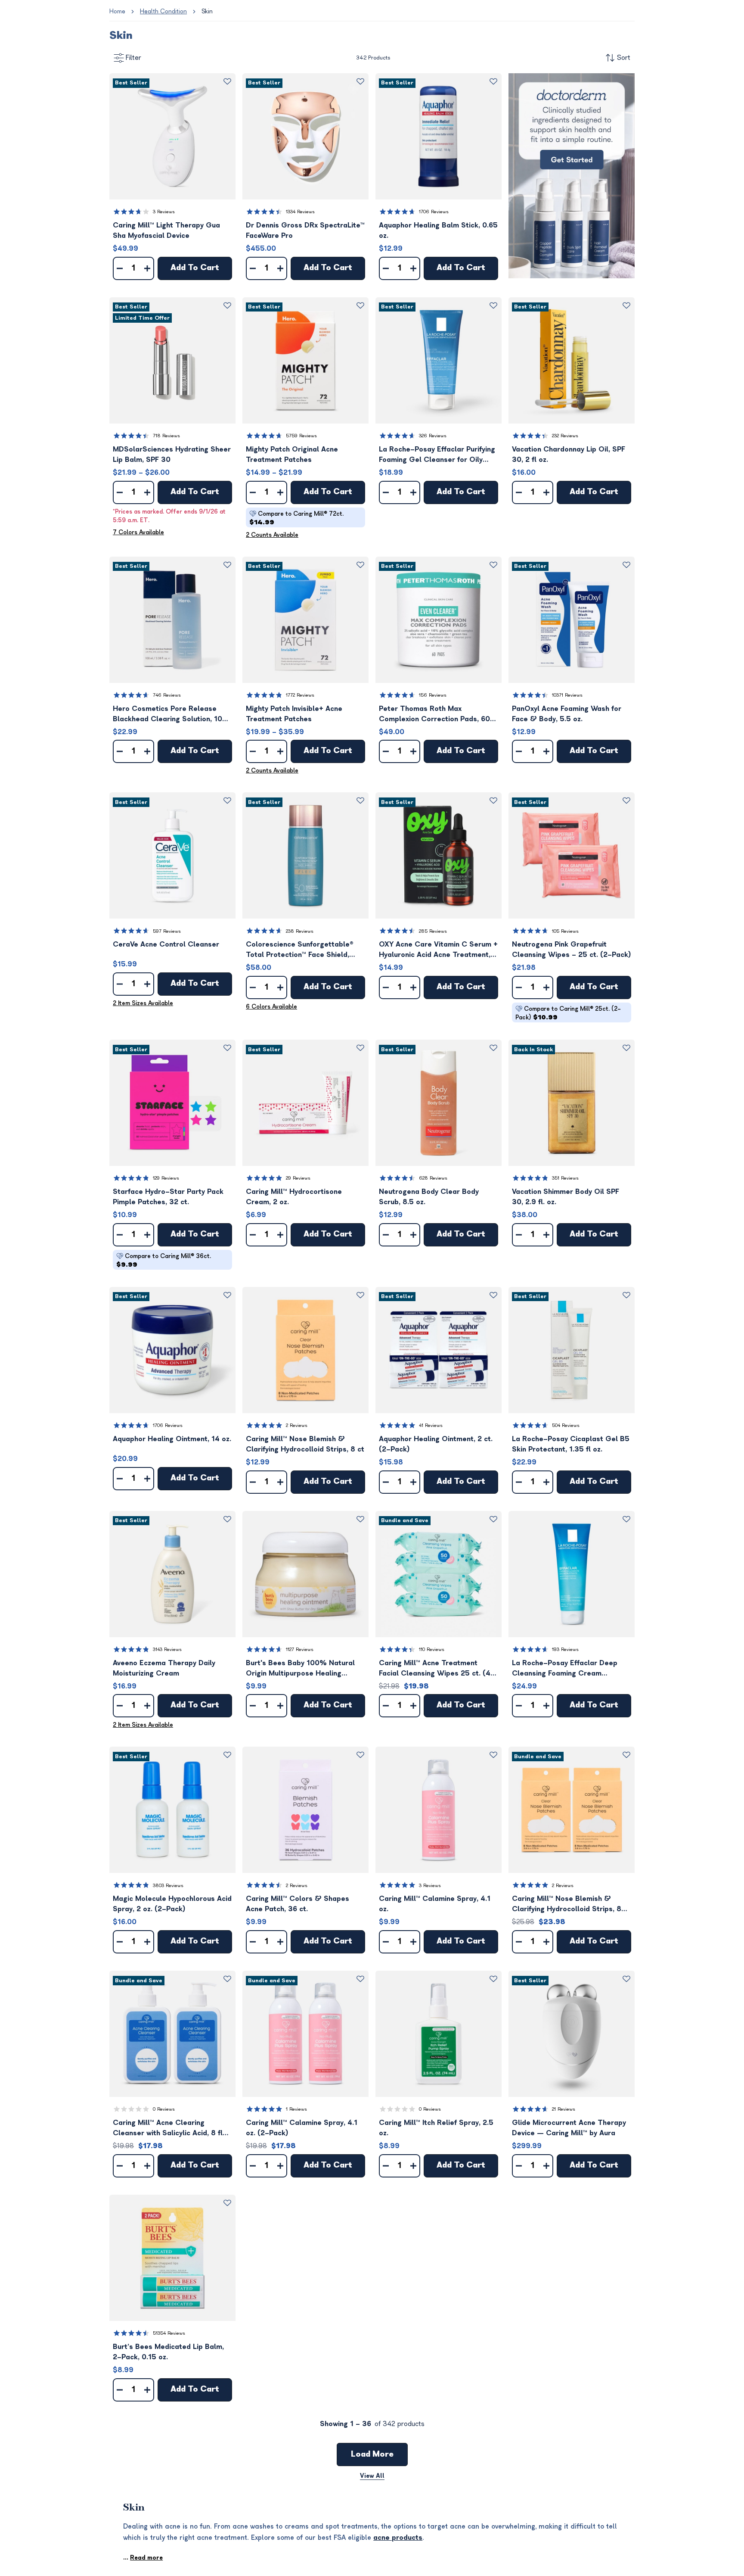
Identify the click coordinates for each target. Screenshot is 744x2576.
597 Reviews (167, 931)
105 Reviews (565, 931)
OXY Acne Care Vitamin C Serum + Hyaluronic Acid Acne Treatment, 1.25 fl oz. (438, 950)
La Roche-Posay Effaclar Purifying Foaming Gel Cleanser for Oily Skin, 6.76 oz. (437, 455)
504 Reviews (566, 1425)
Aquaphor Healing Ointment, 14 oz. (172, 1439)
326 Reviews (433, 436)
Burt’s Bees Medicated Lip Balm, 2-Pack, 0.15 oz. (168, 2352)
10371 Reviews (567, 695)
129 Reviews (166, 1178)
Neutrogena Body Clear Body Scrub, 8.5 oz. (429, 1197)
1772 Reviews (300, 695)
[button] (172, 136)
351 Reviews (565, 1178)
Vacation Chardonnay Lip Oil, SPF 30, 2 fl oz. (569, 455)
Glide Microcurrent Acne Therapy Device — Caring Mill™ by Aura (569, 2128)
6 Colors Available (271, 1007)
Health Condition (163, 11)
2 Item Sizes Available (143, 1003)
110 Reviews (432, 1649)
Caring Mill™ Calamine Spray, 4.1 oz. (435, 1904)
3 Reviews (164, 212)
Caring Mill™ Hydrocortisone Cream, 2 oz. (294, 1197)
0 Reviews (164, 2109)
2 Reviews (297, 1425)
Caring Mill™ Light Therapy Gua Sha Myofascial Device (166, 231)
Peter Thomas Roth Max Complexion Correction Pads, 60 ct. (434, 715)
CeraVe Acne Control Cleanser (166, 944)
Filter (133, 58)
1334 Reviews (300, 212)
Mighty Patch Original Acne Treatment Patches (292, 455)
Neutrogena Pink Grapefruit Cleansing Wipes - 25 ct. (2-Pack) (572, 950)
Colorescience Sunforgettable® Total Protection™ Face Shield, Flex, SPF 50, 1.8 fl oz (300, 950)
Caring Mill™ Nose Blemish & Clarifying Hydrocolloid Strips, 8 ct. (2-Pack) (567, 1905)
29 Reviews (298, 1178)
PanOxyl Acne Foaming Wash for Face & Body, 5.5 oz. (567, 714)
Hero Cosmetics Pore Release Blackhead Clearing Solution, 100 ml (170, 715)
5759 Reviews (301, 436)
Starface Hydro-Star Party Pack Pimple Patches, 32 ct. (168, 1197)
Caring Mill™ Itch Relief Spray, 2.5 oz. (436, 2128)
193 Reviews (565, 1649)
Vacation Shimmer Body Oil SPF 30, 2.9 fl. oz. (566, 1197)
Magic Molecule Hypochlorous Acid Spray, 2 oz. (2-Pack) (172, 1904)
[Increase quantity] (147, 268)
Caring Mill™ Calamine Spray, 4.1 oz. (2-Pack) (302, 2128)
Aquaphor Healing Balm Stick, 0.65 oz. (438, 231)
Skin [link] (207, 11)
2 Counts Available (272, 535)
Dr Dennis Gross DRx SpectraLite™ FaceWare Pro (305, 231)
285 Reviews (433, 931)
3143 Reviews (167, 1649)
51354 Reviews (169, 2333)
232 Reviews (565, 436)
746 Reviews (167, 695)
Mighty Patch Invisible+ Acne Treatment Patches (294, 714)
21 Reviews (564, 2109)
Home (117, 11)
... (143, 2558)
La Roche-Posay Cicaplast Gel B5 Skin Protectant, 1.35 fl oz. (571, 1444)
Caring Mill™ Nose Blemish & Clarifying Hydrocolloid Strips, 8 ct (305, 1444)
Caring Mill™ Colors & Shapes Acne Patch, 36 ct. (298, 1904)
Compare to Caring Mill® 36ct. (164, 1260)
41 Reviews (431, 1425)
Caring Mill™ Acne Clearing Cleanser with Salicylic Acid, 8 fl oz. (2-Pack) (168, 2129)
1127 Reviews (300, 1649)
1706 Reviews (434, 212)
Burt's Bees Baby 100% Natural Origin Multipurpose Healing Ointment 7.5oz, (300, 1669)
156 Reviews (433, 695)
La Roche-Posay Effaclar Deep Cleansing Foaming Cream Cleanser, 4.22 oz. (565, 1669)
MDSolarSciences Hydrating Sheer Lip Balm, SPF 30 (172, 455)
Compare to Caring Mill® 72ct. (296, 518)
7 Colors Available (138, 532)
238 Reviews (300, 931)
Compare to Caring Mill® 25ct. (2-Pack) (568, 1013)
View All (372, 2476)
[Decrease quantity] (120, 268)
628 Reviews (433, 1178)
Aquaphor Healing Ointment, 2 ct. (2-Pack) (436, 1444)
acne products (398, 2538)
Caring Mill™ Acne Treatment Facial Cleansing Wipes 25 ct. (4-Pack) (437, 1669)
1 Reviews (296, 2109)
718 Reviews (166, 436)
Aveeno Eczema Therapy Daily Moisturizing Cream (164, 1668)
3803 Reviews (168, 1886)
